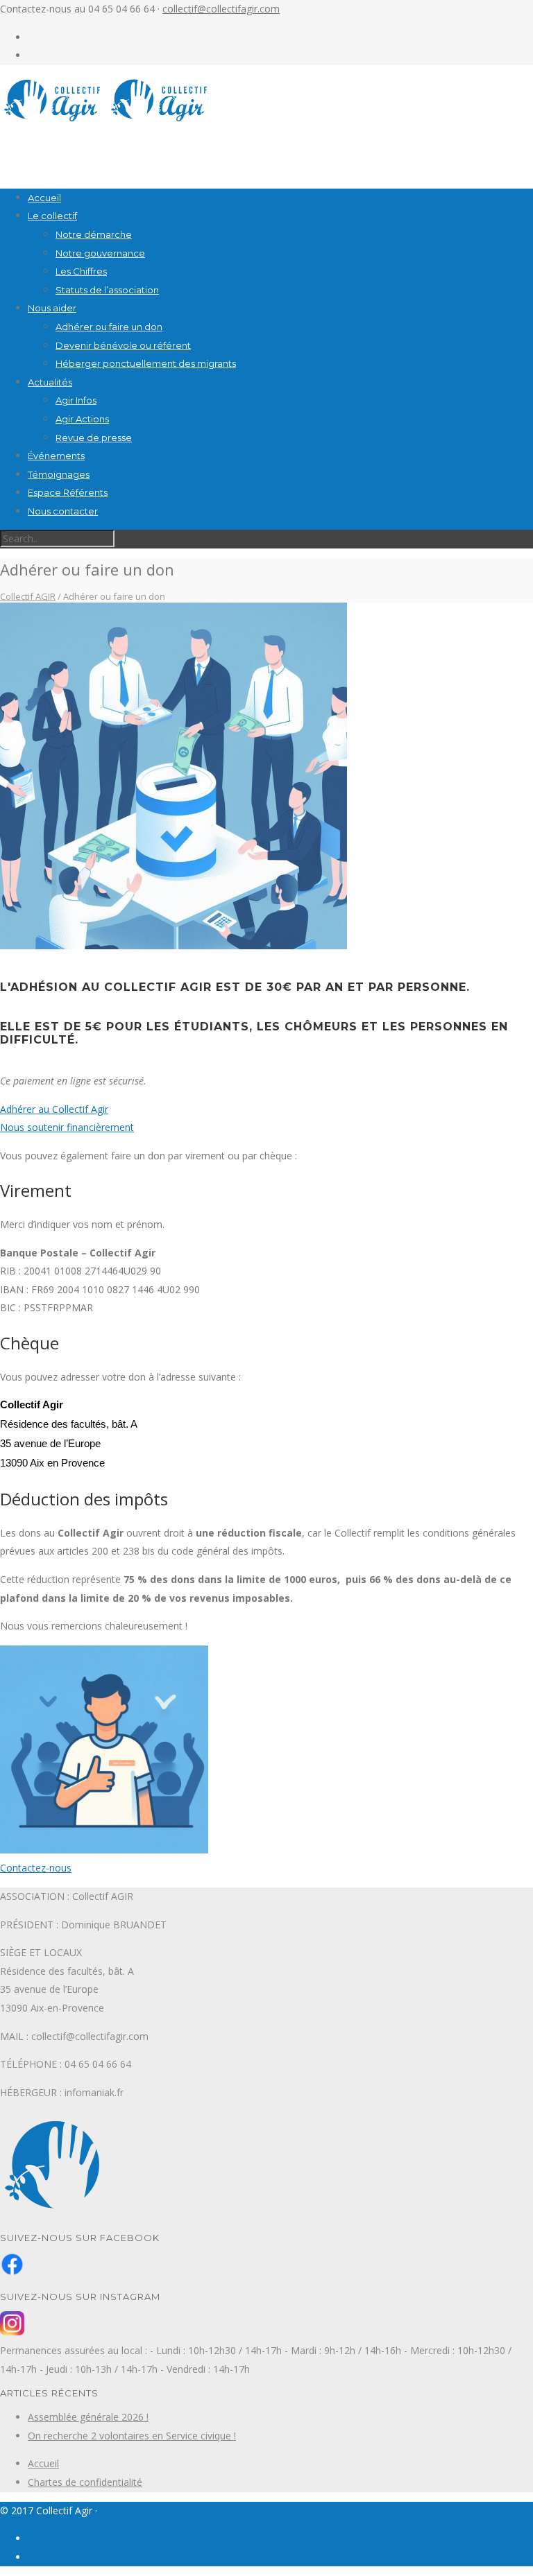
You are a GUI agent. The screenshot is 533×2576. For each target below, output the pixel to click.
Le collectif (52, 216)
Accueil (44, 198)
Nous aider (52, 308)
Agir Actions (82, 419)
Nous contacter (63, 511)
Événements (56, 456)
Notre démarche (94, 234)
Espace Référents (68, 492)
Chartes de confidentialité (85, 2482)
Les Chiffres (81, 271)
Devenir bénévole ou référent (123, 345)
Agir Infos (76, 400)
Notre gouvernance (100, 253)
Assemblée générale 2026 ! (88, 2417)
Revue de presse (94, 438)
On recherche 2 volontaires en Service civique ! (132, 2436)
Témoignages (59, 474)
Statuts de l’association (107, 290)
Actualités (50, 382)
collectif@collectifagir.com (221, 9)
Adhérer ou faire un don (109, 327)
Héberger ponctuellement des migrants (146, 363)
